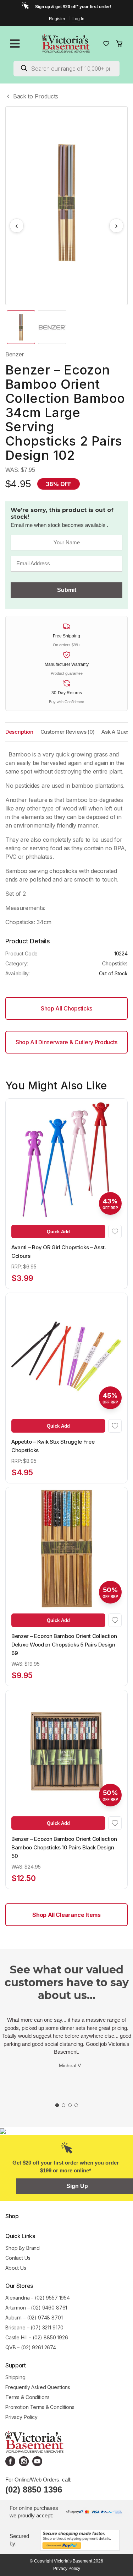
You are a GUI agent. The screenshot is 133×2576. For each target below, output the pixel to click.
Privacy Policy (21, 2417)
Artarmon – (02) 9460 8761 (36, 2308)
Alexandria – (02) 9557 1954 (38, 2298)
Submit (67, 590)
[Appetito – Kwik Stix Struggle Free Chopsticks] (66, 1354)
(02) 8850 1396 (34, 2489)
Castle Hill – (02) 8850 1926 (37, 2337)
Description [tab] (19, 732)
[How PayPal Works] (80, 2540)
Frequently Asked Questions (38, 2387)
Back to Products (36, 96)
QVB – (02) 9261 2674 (31, 2347)
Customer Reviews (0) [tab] (68, 732)
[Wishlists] (106, 44)
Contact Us (18, 2258)
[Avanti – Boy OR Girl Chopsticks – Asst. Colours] (66, 1160)
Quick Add (58, 1232)
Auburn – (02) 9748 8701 (34, 2318)
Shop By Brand (23, 2248)
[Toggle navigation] (15, 44)
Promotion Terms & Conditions (41, 2407)
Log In (78, 19)
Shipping (15, 2377)
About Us (16, 2268)
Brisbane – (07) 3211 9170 (34, 2327)
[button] (115, 1232)
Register (57, 19)
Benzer (15, 354)
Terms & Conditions (27, 2397)
